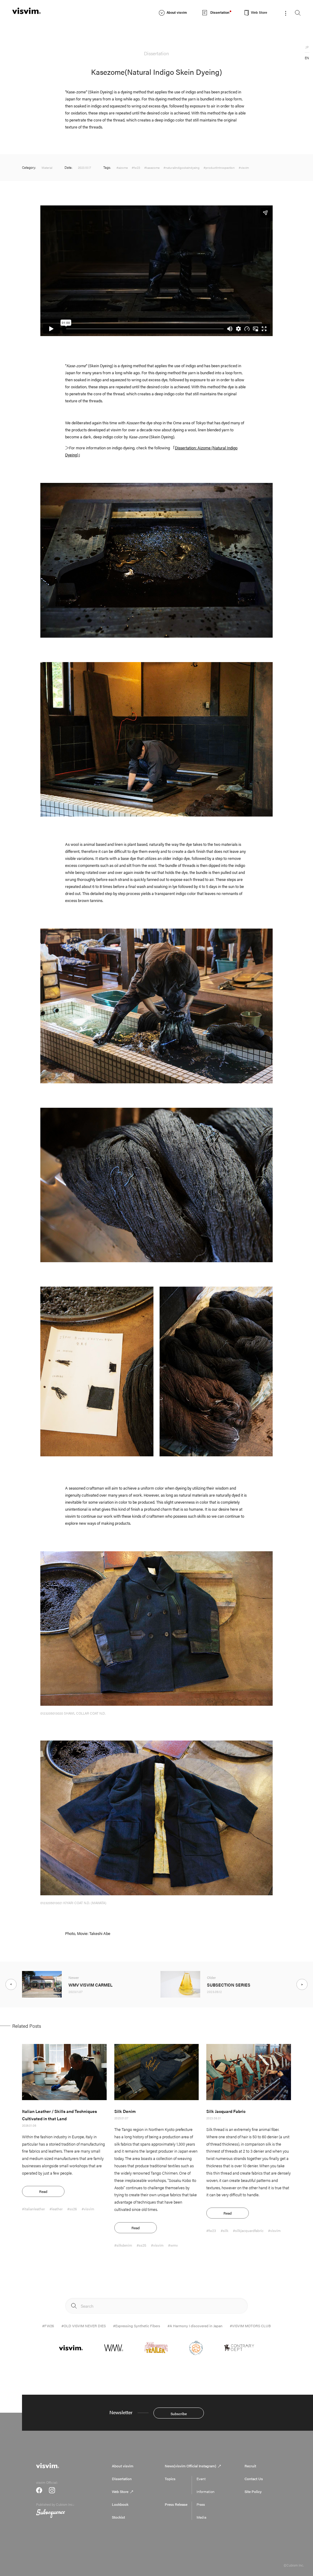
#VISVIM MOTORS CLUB (250, 2326)
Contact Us (254, 2479)
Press (201, 2504)
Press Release (176, 2504)
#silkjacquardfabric (248, 2230)
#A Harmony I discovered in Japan (195, 2326)
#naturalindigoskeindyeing (182, 168)
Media (201, 2517)
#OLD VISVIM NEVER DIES (84, 2326)
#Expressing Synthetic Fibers (137, 2326)
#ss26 (72, 2209)
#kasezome (152, 168)
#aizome (122, 168)
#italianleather (33, 2209)
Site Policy (253, 2491)
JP (307, 47)
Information (206, 2491)
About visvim (123, 2466)
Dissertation (122, 2479)
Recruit (250, 2466)
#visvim (244, 168)
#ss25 (142, 2245)
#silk (225, 2230)
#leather (56, 2209)
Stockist (118, 2517)
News (190, 2466)
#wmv (173, 2245)
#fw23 (136, 168)
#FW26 (48, 2326)
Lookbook (120, 2504)
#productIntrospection (219, 168)
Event (201, 2479)
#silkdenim (123, 2245)
